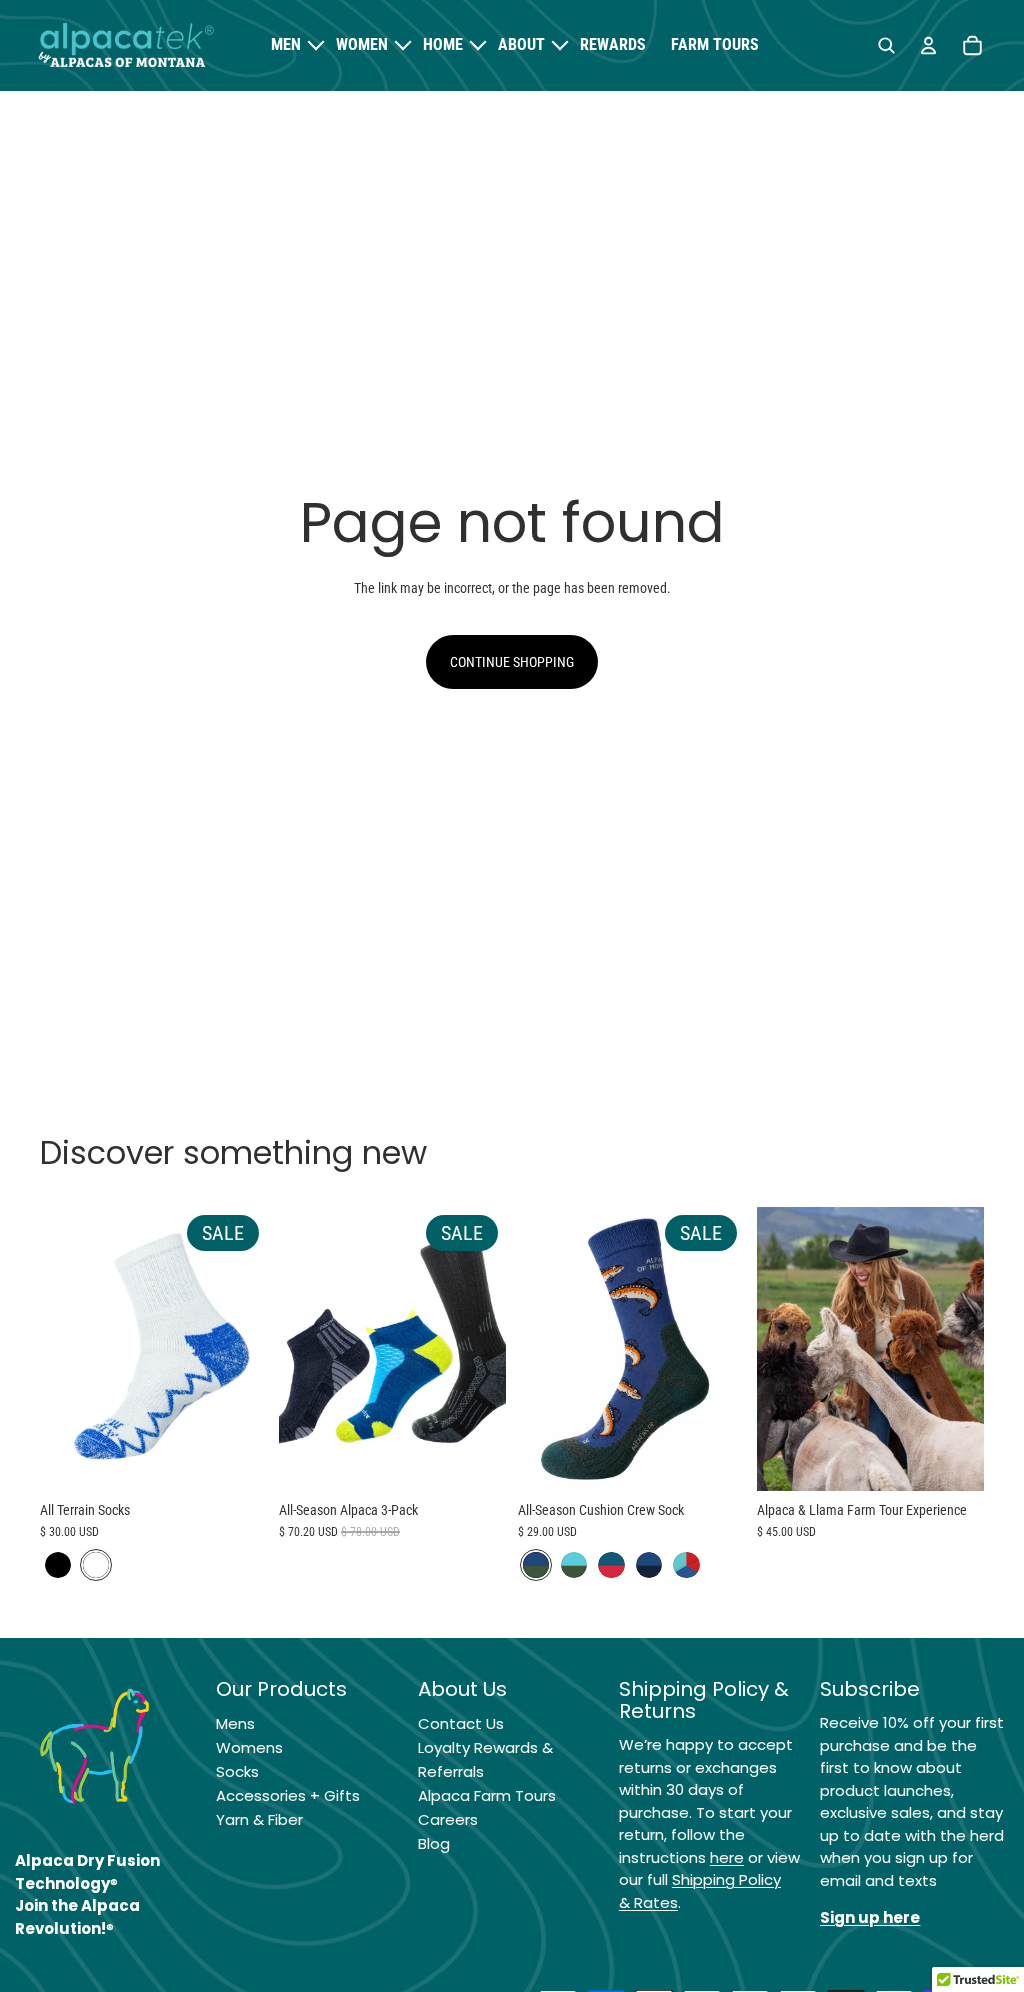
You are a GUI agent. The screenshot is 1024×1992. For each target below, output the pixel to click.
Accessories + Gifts (288, 1795)
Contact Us (461, 1723)
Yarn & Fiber (259, 1819)
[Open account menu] (928, 46)
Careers (448, 1819)
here (727, 1857)
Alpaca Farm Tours (487, 1795)
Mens (235, 1723)
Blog (434, 1843)
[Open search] (886, 46)
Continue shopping (512, 662)
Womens (249, 1747)
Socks (237, 1771)
